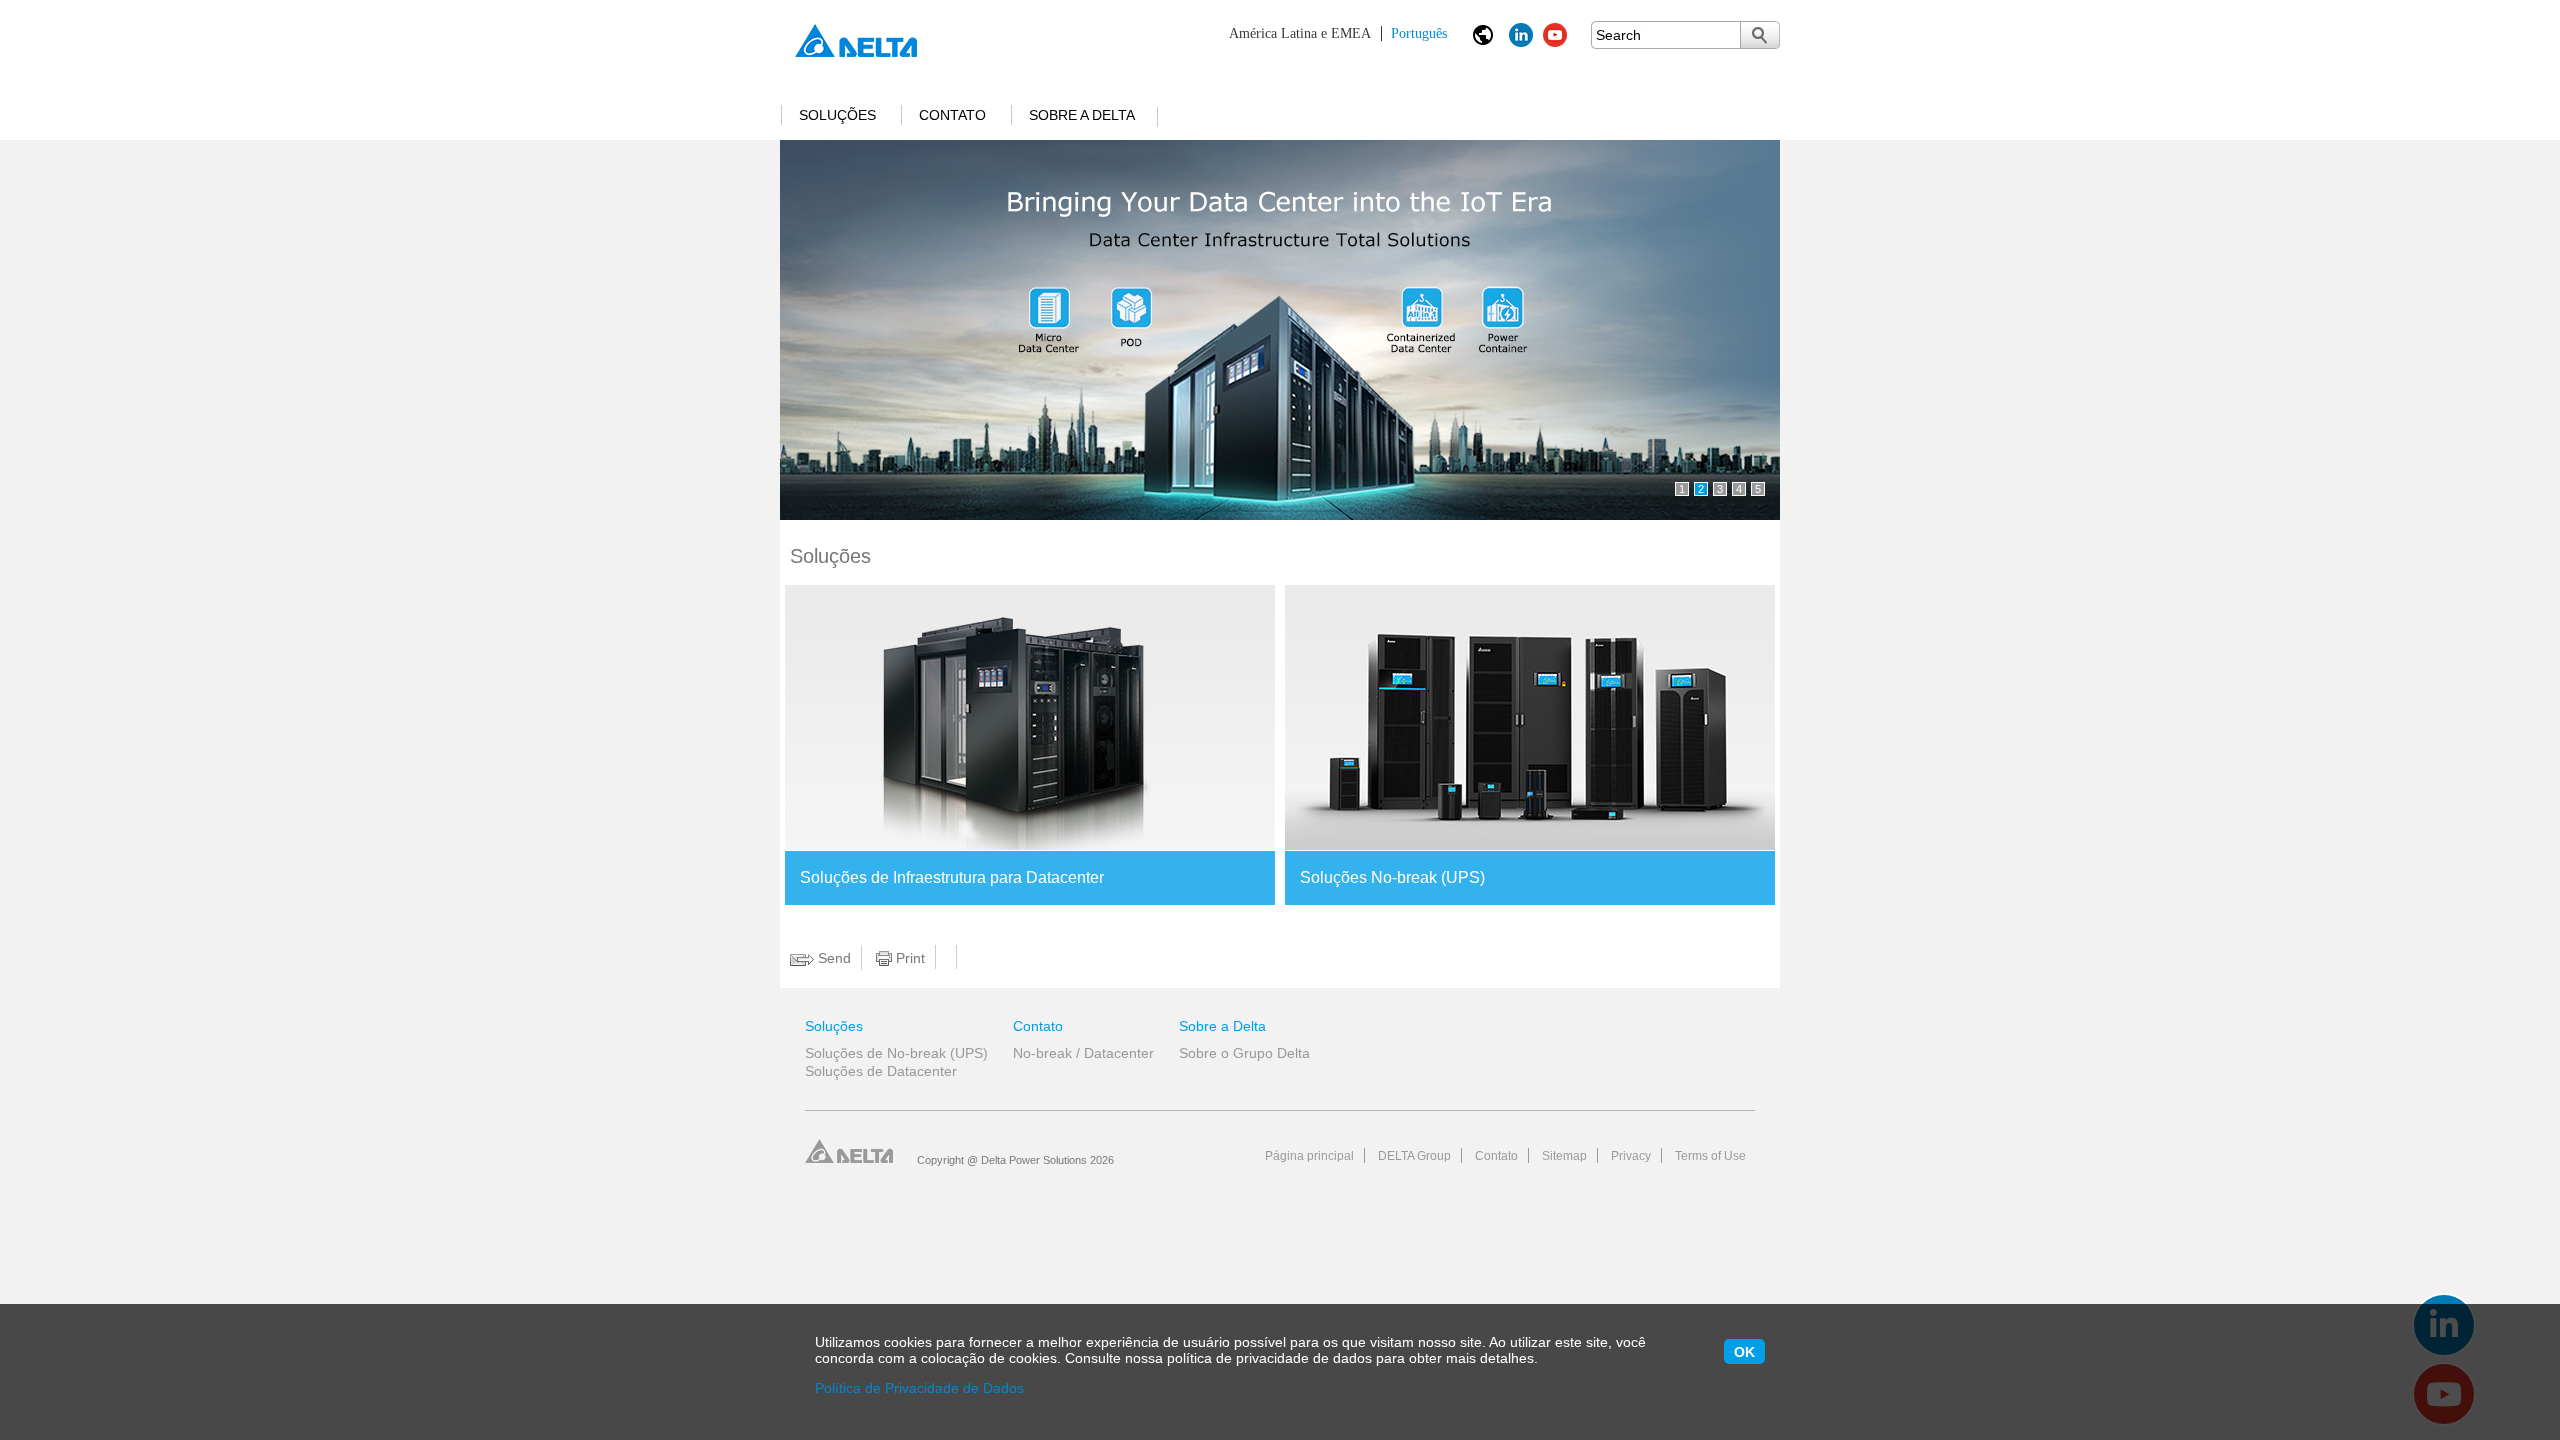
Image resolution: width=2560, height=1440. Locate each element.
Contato (952, 115)
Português (1338, 33)
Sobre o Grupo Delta (1244, 1053)
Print (908, 958)
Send (832, 958)
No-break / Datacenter (1083, 1053)
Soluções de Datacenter (881, 1071)
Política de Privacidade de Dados (919, 1388)
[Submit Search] (1760, 35)
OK (1744, 1352)
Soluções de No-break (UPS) (896, 1053)
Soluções (837, 115)
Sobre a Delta (1082, 115)
